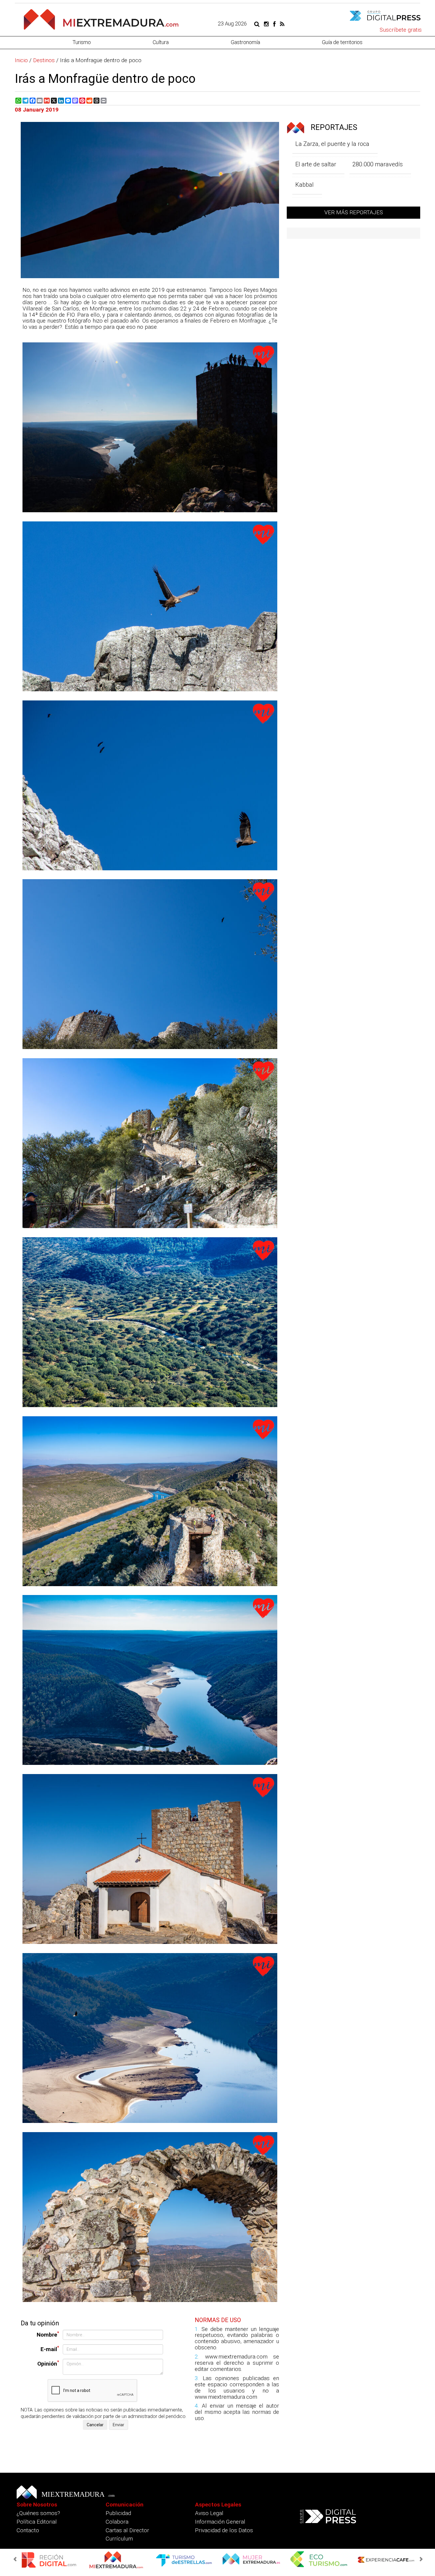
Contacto (28, 2530)
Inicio (21, 60)
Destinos (44, 60)
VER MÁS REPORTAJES (354, 212)
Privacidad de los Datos (224, 2530)
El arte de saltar (316, 164)
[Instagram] (266, 24)
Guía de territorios (342, 42)
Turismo (82, 42)
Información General (220, 2522)
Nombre (48, 2334)
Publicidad (118, 2513)
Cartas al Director (127, 2530)
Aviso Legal (209, 2513)
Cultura (161, 42)
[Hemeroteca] (257, 24)
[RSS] (282, 24)
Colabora (117, 2522)
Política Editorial (37, 2522)
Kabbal (304, 185)
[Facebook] (274, 24)
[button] (16, 2559)
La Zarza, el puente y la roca (332, 144)
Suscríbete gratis (401, 30)
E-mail (50, 2349)
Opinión (48, 2363)
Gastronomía (245, 42)
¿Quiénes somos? (38, 2513)
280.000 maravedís (378, 164)
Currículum (119, 2539)
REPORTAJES (333, 127)
